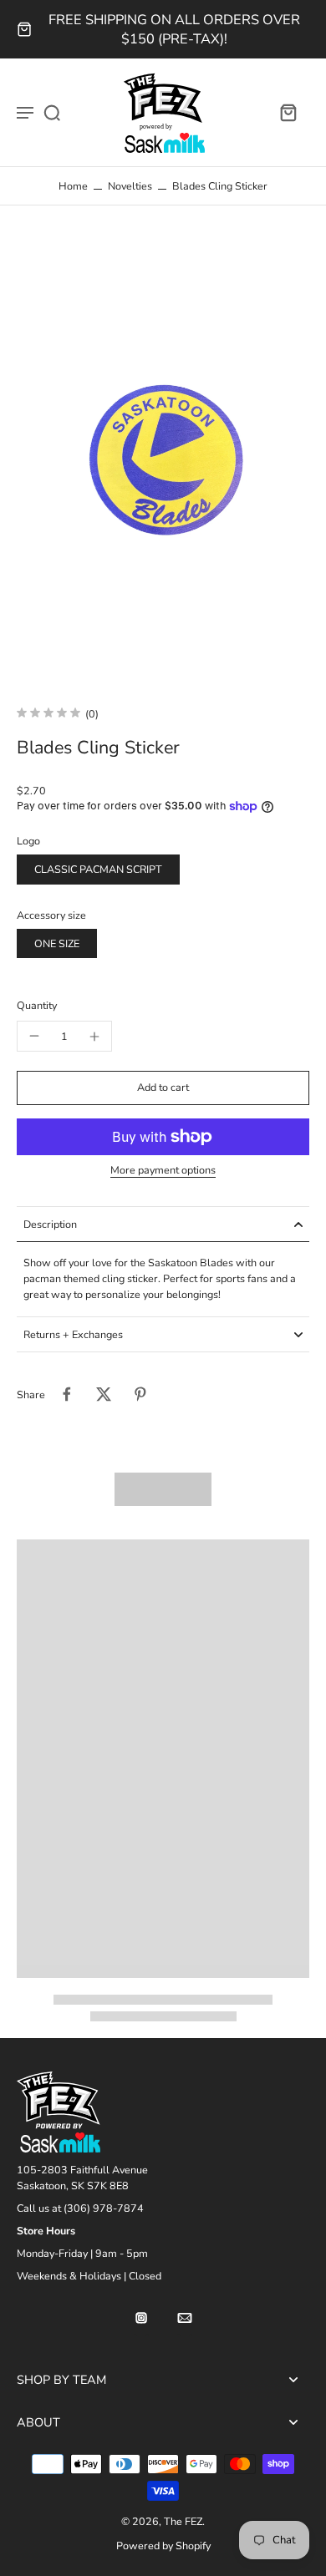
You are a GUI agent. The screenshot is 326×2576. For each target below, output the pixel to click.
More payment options (163, 1171)
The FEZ (183, 2521)
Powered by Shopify (163, 2546)
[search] (52, 112)
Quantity (37, 1005)
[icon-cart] (288, 112)
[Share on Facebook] (67, 1394)
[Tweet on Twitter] (104, 1394)
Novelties (130, 186)
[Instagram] (141, 2318)
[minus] (34, 1036)
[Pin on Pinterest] (140, 1394)
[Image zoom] (163, 456)
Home (73, 186)
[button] (163, 1088)
